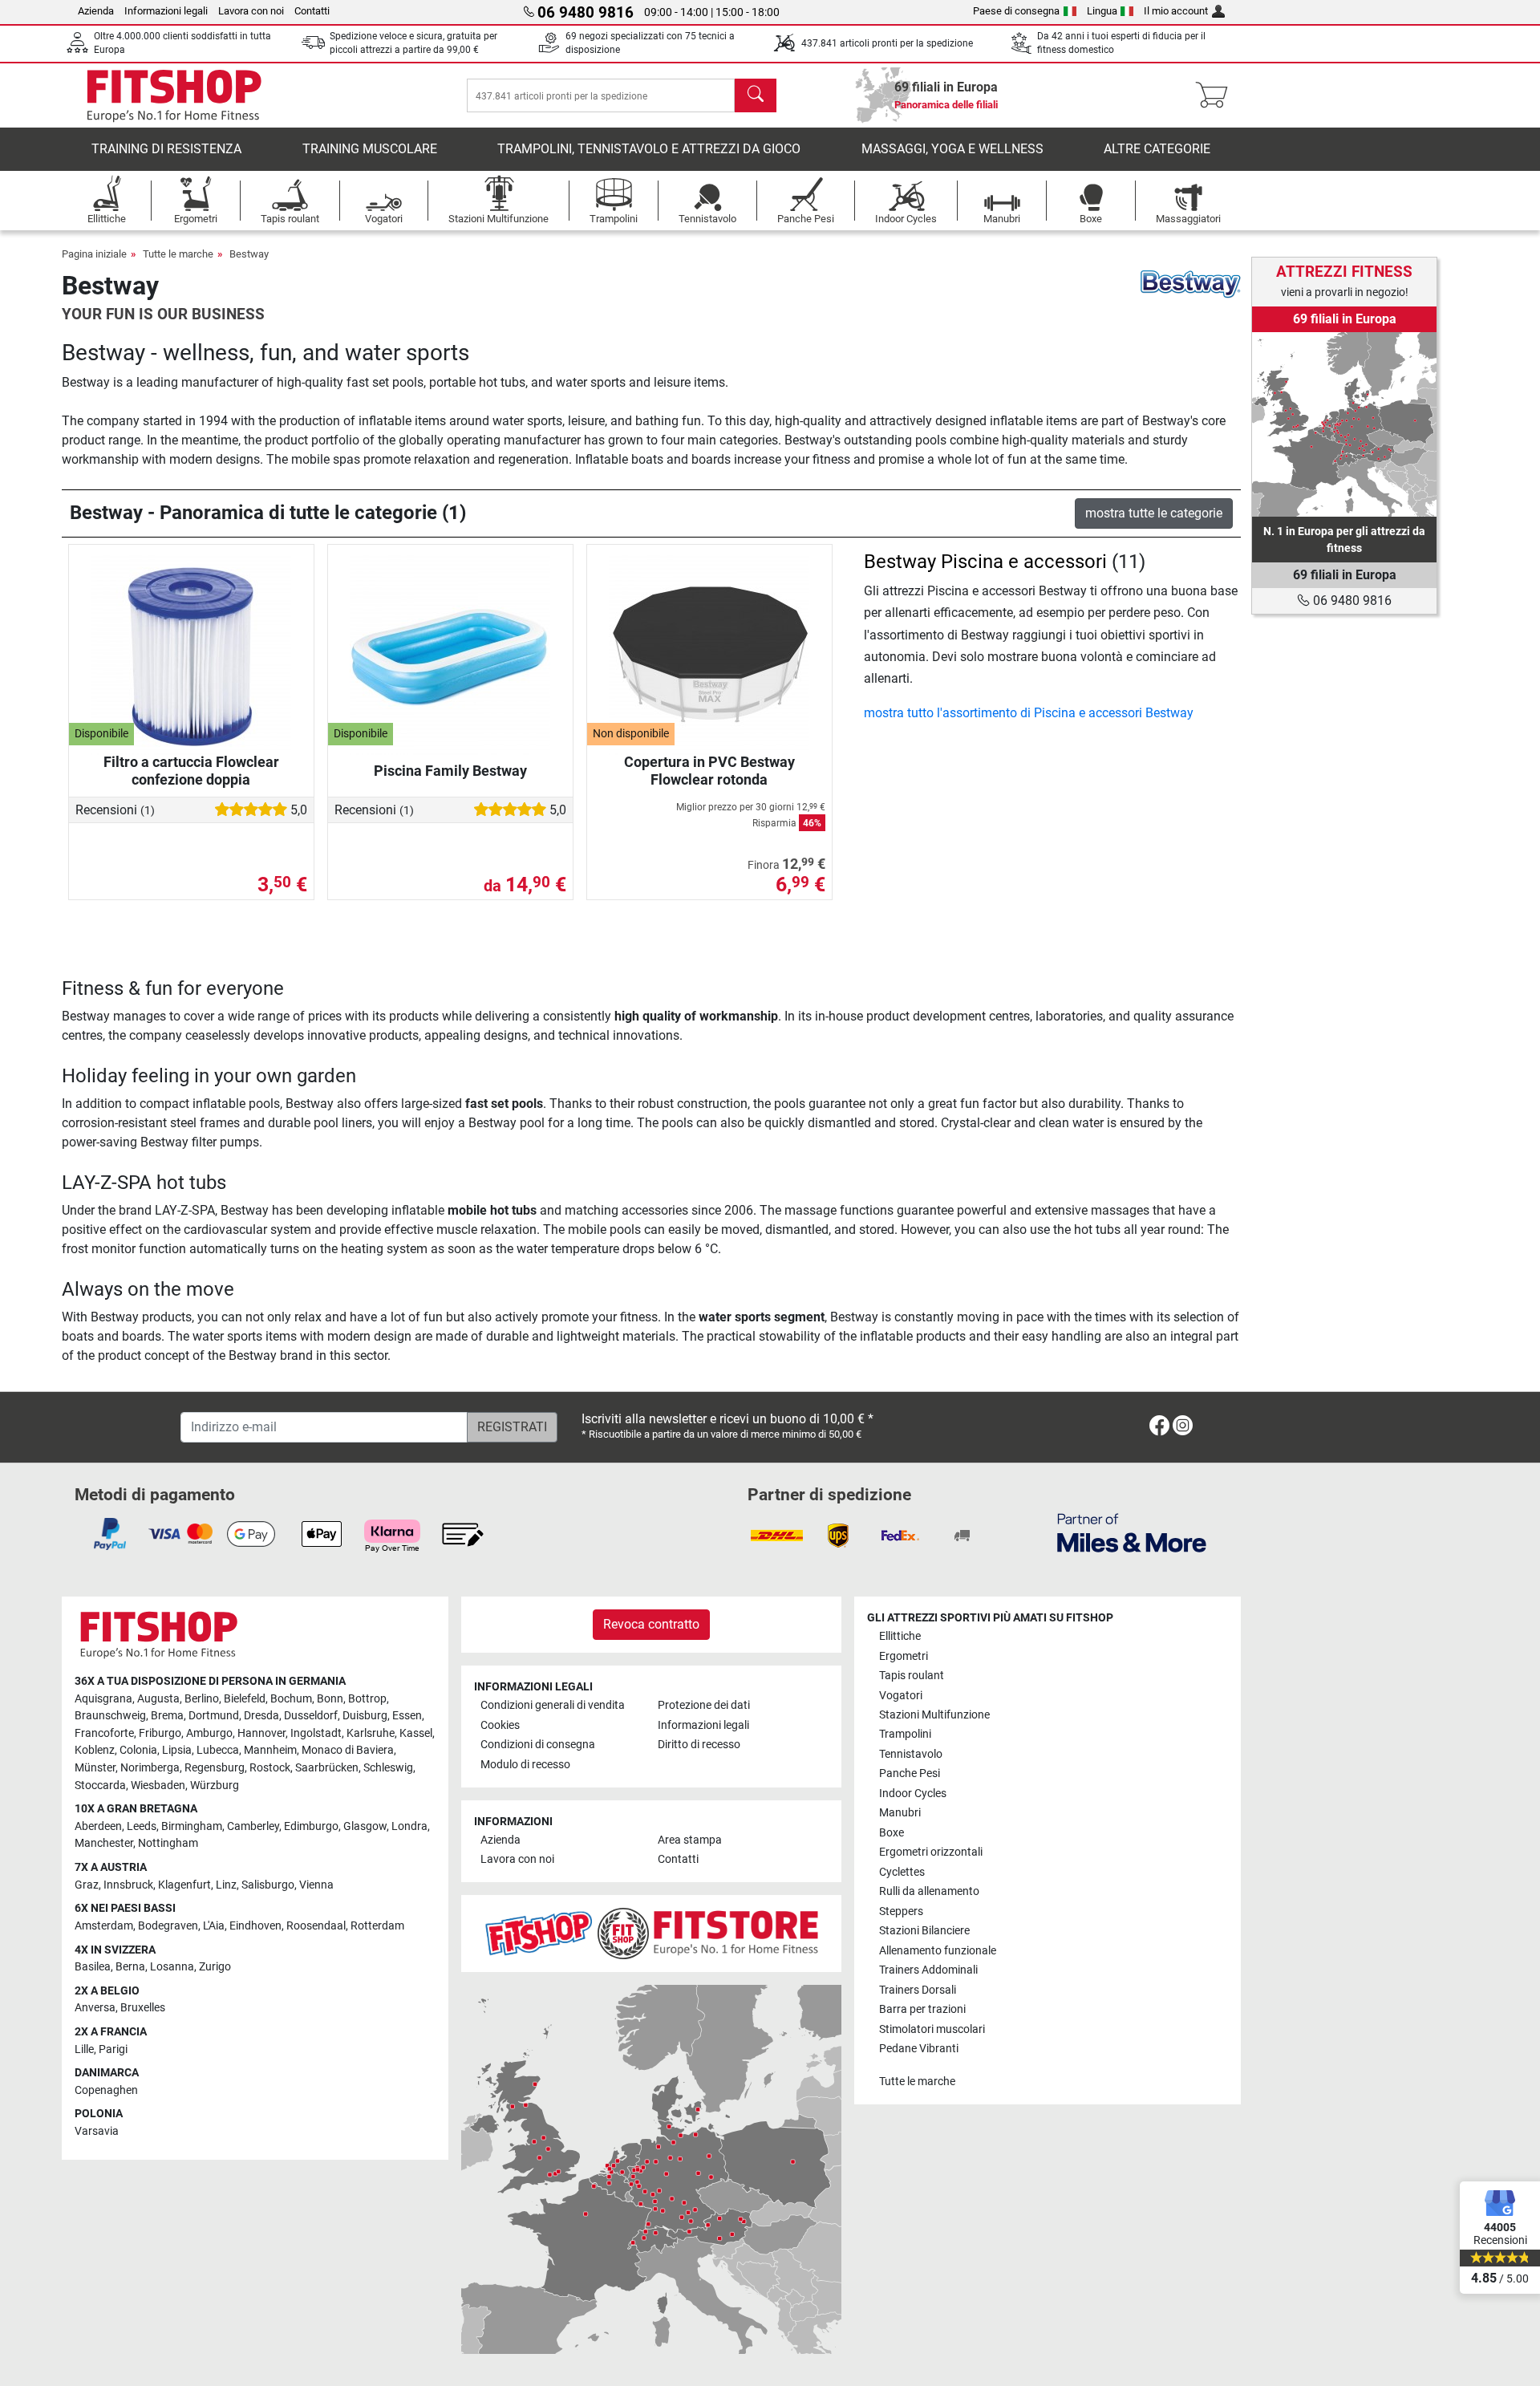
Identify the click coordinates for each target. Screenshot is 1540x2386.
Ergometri (904, 1656)
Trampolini (905, 1734)
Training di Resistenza (166, 149)
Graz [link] (87, 1885)
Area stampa (690, 1840)
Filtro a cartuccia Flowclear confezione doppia (191, 771)
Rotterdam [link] (377, 1926)
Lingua (1102, 11)
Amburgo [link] (209, 1733)
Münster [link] (95, 1768)
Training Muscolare (370, 149)
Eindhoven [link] (255, 1926)
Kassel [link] (416, 1733)
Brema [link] (167, 1716)
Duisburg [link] (365, 1716)
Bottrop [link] (367, 1699)
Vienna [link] (316, 1885)
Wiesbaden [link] (158, 1785)
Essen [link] (407, 1716)
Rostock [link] (270, 1768)
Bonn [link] (330, 1699)
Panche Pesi (910, 1773)
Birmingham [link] (192, 1826)
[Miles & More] (1132, 1532)
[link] (1344, 424)
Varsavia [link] (97, 2131)
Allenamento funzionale (938, 1951)
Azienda (96, 11)
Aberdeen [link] (98, 1826)
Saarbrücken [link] (327, 1768)
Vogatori (901, 1696)
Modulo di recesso (525, 1765)
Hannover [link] (261, 1733)
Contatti (312, 11)
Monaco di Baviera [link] (348, 1750)
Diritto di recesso (699, 1745)
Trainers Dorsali (918, 1990)
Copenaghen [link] (106, 2090)
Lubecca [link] (218, 1750)
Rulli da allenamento (929, 1891)
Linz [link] (226, 1885)
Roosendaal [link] (316, 1926)
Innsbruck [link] (128, 1885)
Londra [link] (409, 1826)
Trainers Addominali (928, 1970)
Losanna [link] (172, 1967)
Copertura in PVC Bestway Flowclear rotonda (709, 771)
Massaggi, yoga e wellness (952, 149)
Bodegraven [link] (168, 1926)
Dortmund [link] (214, 1716)
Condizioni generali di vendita (553, 1705)
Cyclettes (902, 1872)
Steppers (901, 1911)
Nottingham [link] (168, 1843)
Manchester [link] (104, 1843)
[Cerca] (756, 95)
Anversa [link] (95, 2008)
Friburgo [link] (160, 1733)
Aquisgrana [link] (103, 1699)
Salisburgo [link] (268, 1885)
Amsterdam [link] (104, 1926)
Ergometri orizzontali (931, 1852)
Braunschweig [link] (110, 1716)
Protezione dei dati (704, 1705)
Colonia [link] (138, 1750)
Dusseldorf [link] (311, 1716)
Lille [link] (84, 2049)
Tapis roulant (912, 1676)
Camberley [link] (253, 1826)
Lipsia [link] (177, 1750)
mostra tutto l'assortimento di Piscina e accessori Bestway (1029, 713)
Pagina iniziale (94, 254)
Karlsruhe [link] (371, 1733)
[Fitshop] (174, 94)
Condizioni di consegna (538, 1745)
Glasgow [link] (365, 1826)
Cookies (500, 1725)
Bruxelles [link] (143, 2008)
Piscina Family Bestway (450, 771)
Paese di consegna (1016, 11)
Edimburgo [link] (311, 1826)
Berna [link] (130, 1967)
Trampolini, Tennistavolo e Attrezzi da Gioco (649, 149)
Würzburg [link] (215, 1785)
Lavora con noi (251, 11)
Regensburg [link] (215, 1768)
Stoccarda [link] (100, 1785)
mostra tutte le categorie (1154, 513)
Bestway (249, 254)
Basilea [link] (93, 1967)
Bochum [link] (291, 1699)
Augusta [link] (158, 1699)
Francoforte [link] (104, 1733)
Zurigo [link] (215, 1967)
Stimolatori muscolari (932, 2029)
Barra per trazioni (922, 2009)
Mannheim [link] (270, 1750)
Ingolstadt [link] (316, 1733)
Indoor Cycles (913, 1794)
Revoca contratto (651, 1624)
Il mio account (1176, 11)
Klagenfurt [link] (184, 1885)
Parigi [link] (113, 2049)
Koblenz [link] (95, 1750)
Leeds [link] (142, 1826)
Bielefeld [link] (245, 1699)
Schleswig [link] (388, 1768)
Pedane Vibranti (919, 2049)
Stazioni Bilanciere (924, 1931)
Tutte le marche (178, 254)
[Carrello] (1216, 95)
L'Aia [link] (214, 1926)
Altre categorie (1157, 149)
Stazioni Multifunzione (934, 1715)
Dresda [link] (261, 1716)
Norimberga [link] (150, 1768)
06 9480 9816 (1351, 601)
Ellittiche (900, 1636)
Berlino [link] (202, 1699)
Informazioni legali (166, 11)
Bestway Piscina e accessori (985, 562)
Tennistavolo (911, 1754)
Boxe (892, 1833)
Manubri (900, 1813)
